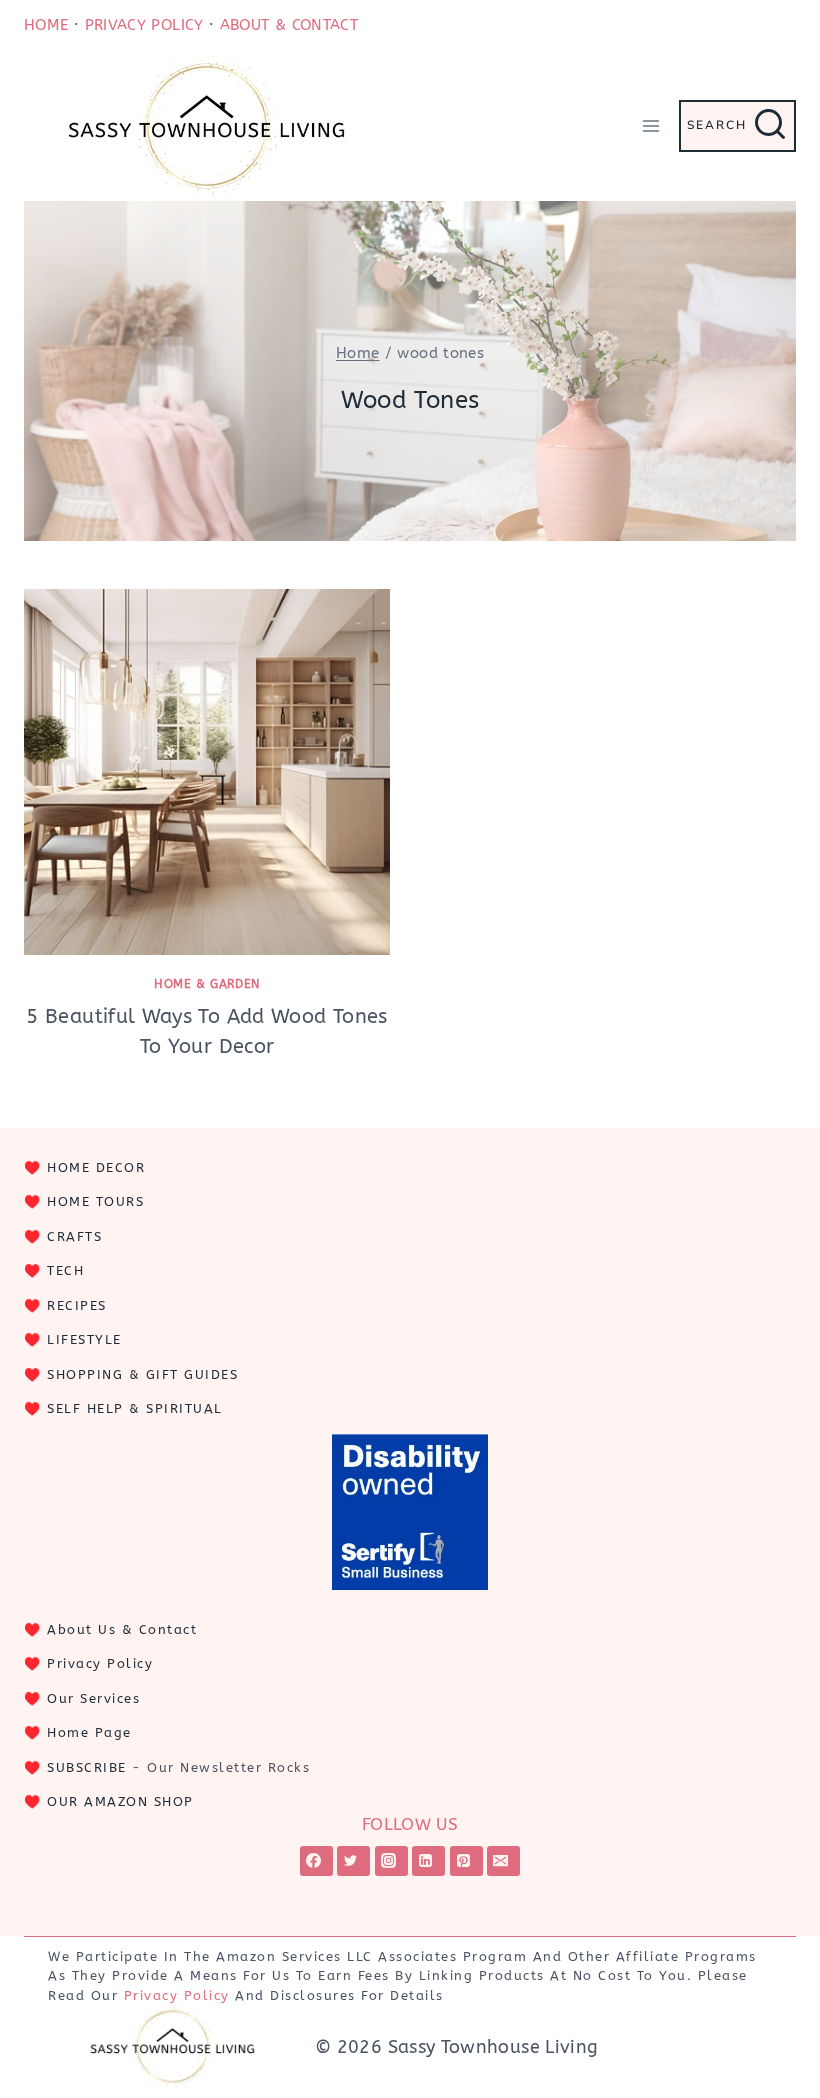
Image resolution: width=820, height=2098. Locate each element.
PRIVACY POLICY (144, 25)
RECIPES (77, 1305)
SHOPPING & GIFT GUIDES (142, 1374)
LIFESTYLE (84, 1339)
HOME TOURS (95, 1201)
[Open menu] (650, 125)
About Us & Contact (122, 1629)
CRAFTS (74, 1236)
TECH (65, 1270)
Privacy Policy (100, 1663)
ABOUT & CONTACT (289, 25)
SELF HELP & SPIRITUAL (135, 1408)
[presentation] (207, 772)
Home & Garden (207, 984)
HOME (46, 25)
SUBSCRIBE (87, 1767)
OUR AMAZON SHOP (120, 1801)
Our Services (93, 1698)
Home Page (89, 1732)
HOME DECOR (96, 1167)
